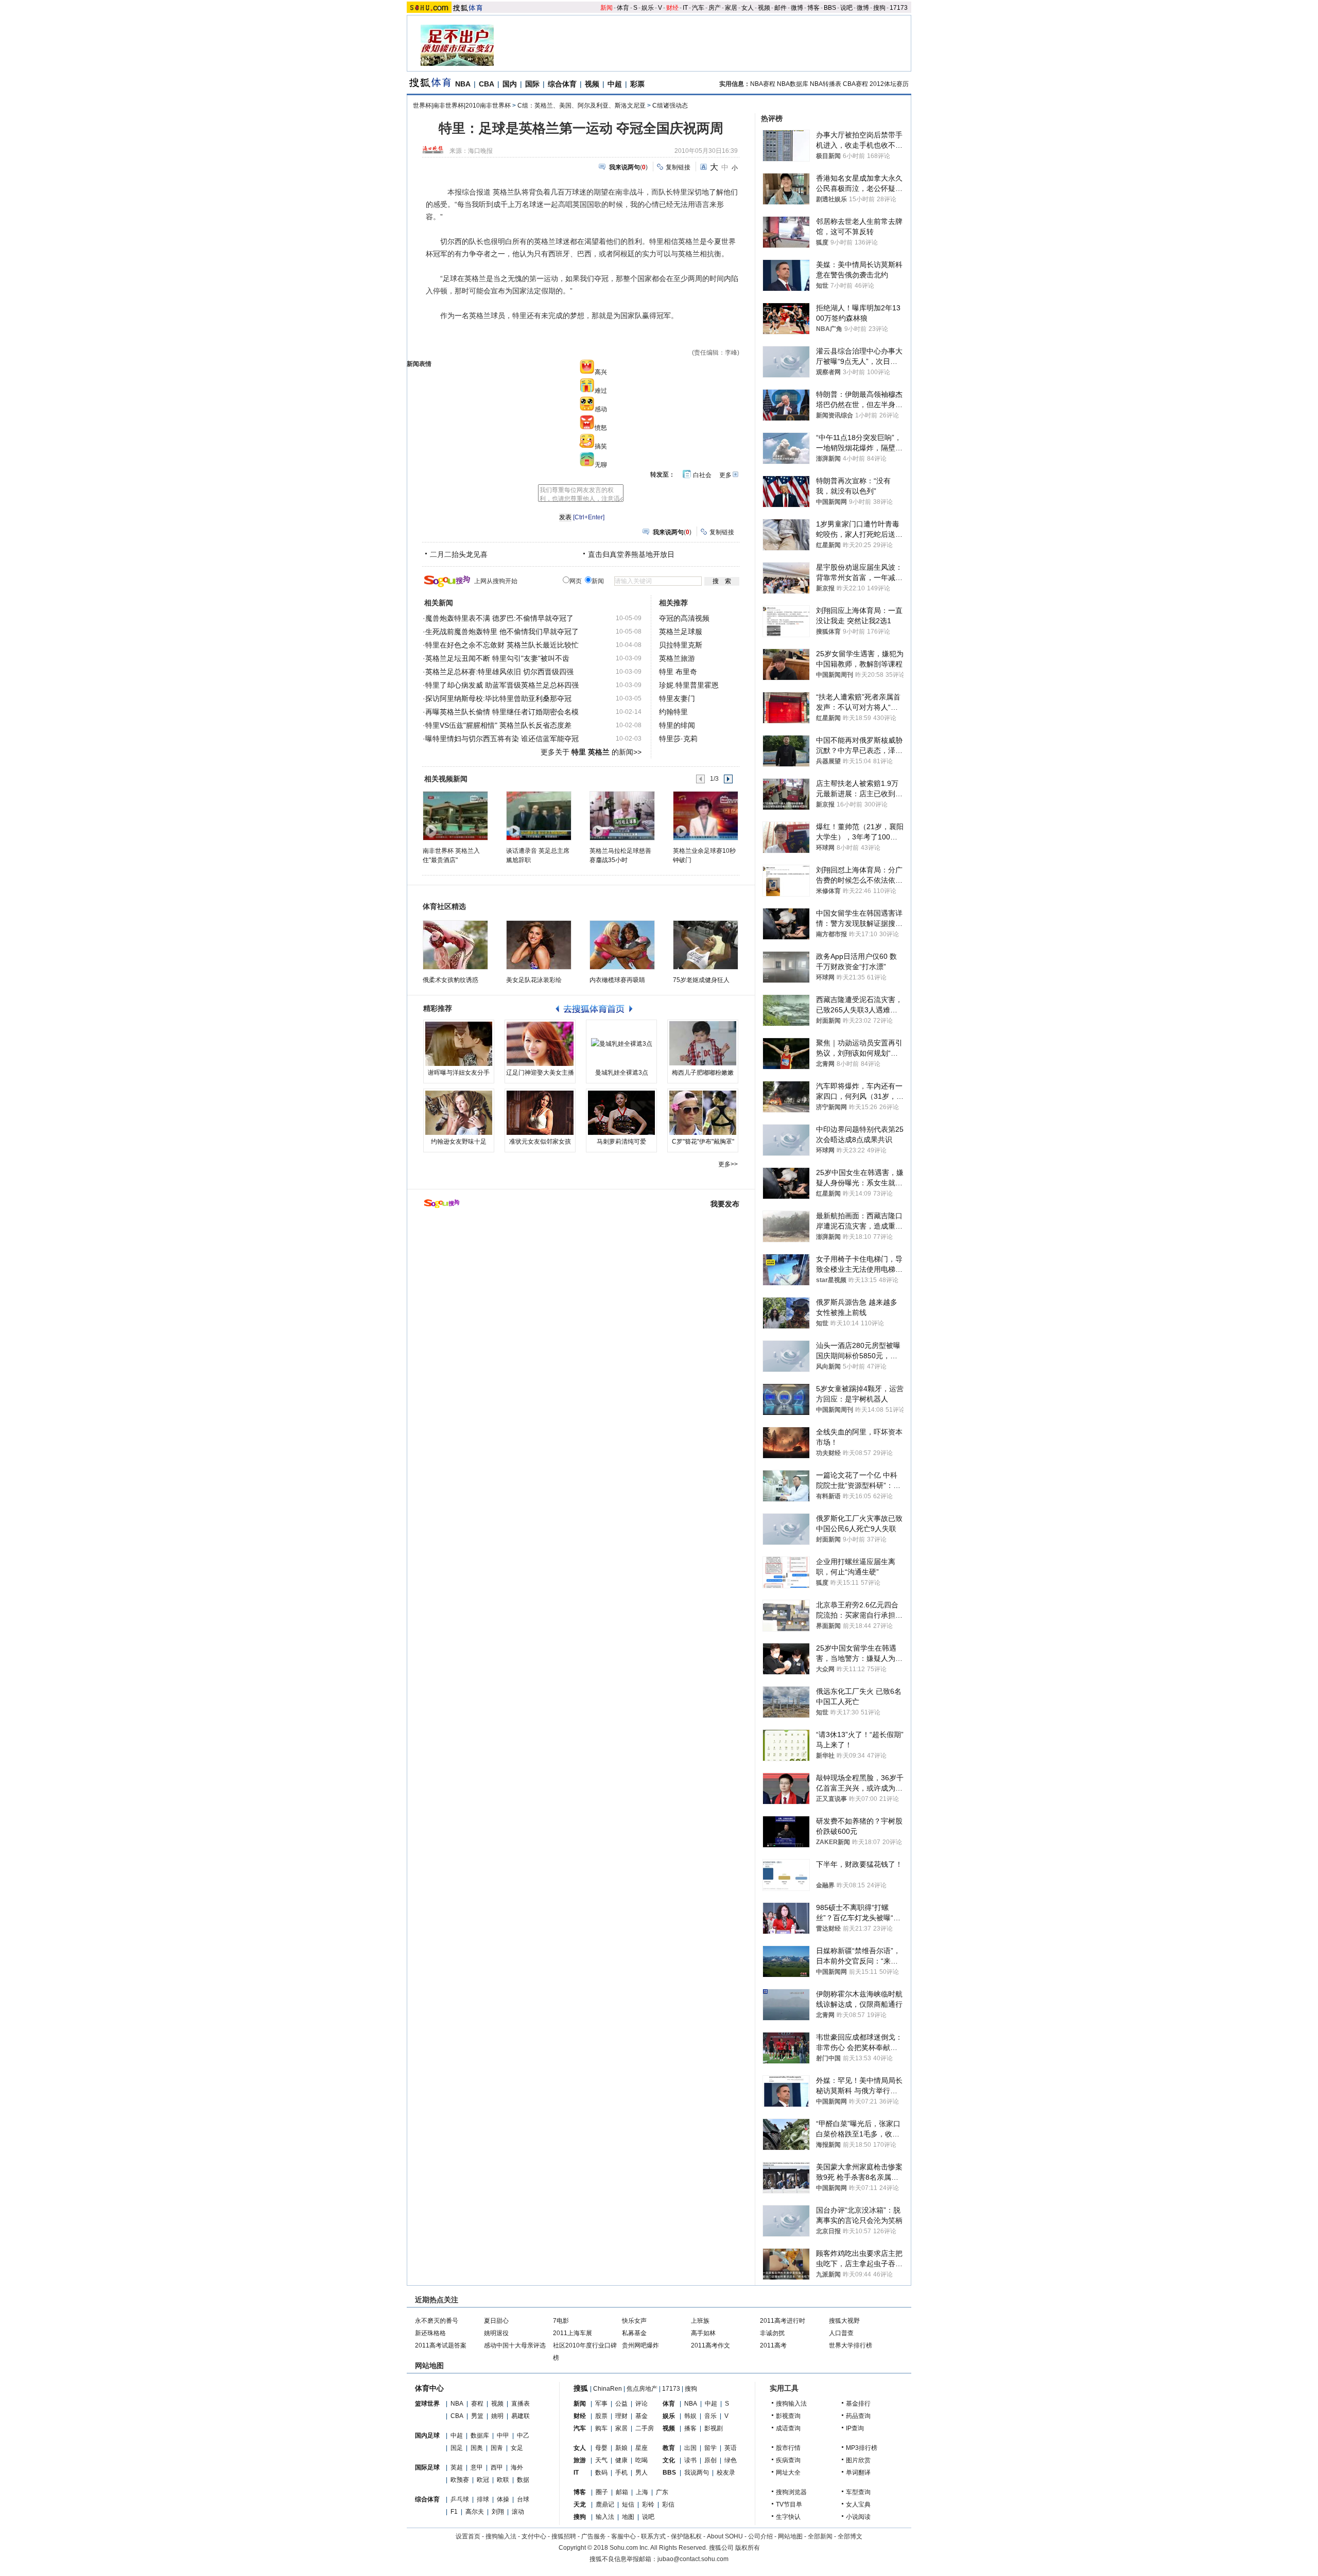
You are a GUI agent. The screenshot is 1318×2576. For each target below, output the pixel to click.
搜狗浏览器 (791, 2492)
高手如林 (703, 2333)
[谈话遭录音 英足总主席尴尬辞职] (538, 815)
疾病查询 (788, 2460)
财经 (672, 8)
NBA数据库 (793, 84)
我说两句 (697, 2473)
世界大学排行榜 (851, 2345)
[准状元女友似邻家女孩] (540, 1113)
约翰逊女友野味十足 (459, 1142)
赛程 (477, 2404)
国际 (532, 84)
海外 (517, 2467)
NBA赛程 (763, 84)
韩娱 (690, 2416)
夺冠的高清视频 (684, 618)
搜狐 (581, 2388)
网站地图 (790, 2536)
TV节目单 (789, 2504)
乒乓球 (460, 2499)
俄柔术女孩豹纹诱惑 (450, 980)
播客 (690, 2428)
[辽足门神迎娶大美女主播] (540, 1044)
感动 (601, 409)
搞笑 (601, 446)
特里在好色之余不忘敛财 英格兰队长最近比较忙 (502, 645)
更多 (725, 475)
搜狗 (879, 8)
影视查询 (788, 2416)
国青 (497, 2448)
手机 (621, 2473)
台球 (523, 2499)
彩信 (668, 2504)
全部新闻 (820, 2536)
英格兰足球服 (681, 632)
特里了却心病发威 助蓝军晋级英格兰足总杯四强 (502, 685)
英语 (731, 2448)
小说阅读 (858, 2517)
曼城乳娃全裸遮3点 (622, 1073)
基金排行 (858, 2404)
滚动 (518, 2512)
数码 (601, 2473)
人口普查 (841, 2333)
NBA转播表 (826, 84)
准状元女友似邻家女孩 (540, 1142)
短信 (628, 2504)
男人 (641, 2473)
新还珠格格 (430, 2333)
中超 (615, 84)
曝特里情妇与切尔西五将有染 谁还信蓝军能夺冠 (502, 739)
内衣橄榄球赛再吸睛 (617, 980)
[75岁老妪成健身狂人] (706, 945)
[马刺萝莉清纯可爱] (621, 1113)
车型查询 (858, 2492)
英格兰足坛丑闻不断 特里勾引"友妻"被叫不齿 (497, 658)
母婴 (601, 2448)
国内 (510, 84)
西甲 (497, 2467)
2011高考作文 (710, 2345)
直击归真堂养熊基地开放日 (631, 554)
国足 (457, 2448)
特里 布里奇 (678, 672)
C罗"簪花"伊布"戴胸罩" (703, 1142)
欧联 (503, 2480)
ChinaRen (608, 2389)
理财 (621, 2416)
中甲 (503, 2435)
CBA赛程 (855, 84)
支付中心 (534, 2536)
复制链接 (678, 167)
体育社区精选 (444, 906)
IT (685, 8)
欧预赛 (460, 2480)
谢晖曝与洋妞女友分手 (459, 1073)
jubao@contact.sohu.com (693, 2559)
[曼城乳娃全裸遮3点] (621, 1044)
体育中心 (429, 2388)
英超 (457, 2467)
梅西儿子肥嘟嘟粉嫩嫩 (703, 1073)
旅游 (580, 2460)
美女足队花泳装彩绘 (534, 980)
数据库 (480, 2435)
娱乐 (648, 8)
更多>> (728, 1164)
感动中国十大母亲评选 (515, 2345)
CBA (487, 84)
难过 (601, 391)
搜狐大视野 (844, 2321)
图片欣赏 (858, 2460)
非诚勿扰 (772, 2333)
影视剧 (714, 2428)
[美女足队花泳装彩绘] (539, 945)
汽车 (698, 8)
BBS (830, 8)
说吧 (846, 8)
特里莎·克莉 (678, 739)
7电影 (561, 2321)
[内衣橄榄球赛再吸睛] (622, 945)
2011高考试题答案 (441, 2345)
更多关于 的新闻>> (591, 752)
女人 (748, 8)
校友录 (726, 2473)
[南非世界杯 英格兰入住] (455, 815)
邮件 (781, 8)
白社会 (702, 475)
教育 (669, 2448)
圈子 (602, 2492)
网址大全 (788, 2473)
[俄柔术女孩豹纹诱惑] (455, 945)
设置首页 (468, 2536)
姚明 (497, 2416)
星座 (641, 2448)
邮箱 (622, 2492)
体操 (503, 2499)
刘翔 (498, 2512)
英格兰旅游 (677, 658)
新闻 (606, 8)
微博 (797, 8)
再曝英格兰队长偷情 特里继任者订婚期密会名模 (502, 712)
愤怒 (601, 428)
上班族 (700, 2321)
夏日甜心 (496, 2321)
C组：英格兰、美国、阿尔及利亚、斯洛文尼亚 (582, 106)
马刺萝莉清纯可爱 (621, 1142)
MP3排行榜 (862, 2448)
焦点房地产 (642, 2389)
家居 (731, 8)
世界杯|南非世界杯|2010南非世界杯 (462, 106)
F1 (454, 2512)
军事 (601, 2404)
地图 (628, 2517)
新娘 (621, 2448)
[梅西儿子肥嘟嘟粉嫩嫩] (703, 1044)
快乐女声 (634, 2321)
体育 (623, 8)
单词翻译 (858, 2473)
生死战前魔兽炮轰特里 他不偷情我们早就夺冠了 (502, 632)
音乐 (710, 2416)
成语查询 (788, 2428)
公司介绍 (760, 2536)
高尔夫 (475, 2512)
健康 (621, 2460)
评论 (641, 2404)
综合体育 (562, 84)
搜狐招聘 (564, 2536)
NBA (463, 84)
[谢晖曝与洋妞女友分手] (459, 1044)
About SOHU (725, 2536)
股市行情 (788, 2448)
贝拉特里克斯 (681, 645)
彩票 (637, 84)
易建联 (521, 2416)
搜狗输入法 (791, 2404)
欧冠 (483, 2480)
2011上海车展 (573, 2333)
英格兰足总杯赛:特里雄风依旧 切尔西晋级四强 (499, 672)
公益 (621, 2404)
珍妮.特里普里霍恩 (689, 685)
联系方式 (653, 2536)
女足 (517, 2448)
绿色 (731, 2460)
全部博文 (850, 2536)
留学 (710, 2448)
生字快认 (788, 2517)
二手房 (645, 2428)
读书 (690, 2460)
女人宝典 (858, 2504)
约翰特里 (673, 712)
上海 (642, 2492)
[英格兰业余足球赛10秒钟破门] (705, 815)
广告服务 (594, 2536)
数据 (523, 2480)
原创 (710, 2460)
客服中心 (623, 2536)
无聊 (601, 465)
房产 (715, 8)
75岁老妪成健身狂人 (701, 980)
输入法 (605, 2517)
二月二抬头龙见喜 (459, 554)
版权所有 (748, 2548)
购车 (601, 2428)
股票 (601, 2416)
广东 (662, 2492)
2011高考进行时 (783, 2321)
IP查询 (855, 2428)
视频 (764, 8)
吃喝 (641, 2460)
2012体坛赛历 (889, 84)
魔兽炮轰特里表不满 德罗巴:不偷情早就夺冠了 (499, 618)
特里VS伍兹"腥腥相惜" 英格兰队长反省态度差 (498, 725)
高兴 (601, 372)
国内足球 (427, 2435)
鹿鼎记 (605, 2504)
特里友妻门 (677, 698)
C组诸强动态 (670, 106)
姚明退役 (496, 2333)
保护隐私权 (686, 2536)
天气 (601, 2460)
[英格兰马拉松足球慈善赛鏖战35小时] (622, 815)
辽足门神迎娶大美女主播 (540, 1073)
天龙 (580, 2504)
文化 (669, 2460)
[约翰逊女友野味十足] (459, 1113)
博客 (813, 8)
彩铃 (648, 2504)
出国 (690, 2448)
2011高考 (773, 2345)
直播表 (521, 2404)
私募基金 (634, 2333)
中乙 (523, 2435)
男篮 (477, 2416)
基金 (641, 2416)
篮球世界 (427, 2404)
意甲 (477, 2467)
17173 (899, 8)
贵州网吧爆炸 (640, 2345)
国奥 (477, 2448)
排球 (483, 2499)
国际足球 (427, 2467)
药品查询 (858, 2416)
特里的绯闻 (677, 725)
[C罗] (703, 1113)
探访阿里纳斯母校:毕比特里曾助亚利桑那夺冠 (498, 698)
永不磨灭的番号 (437, 2321)
